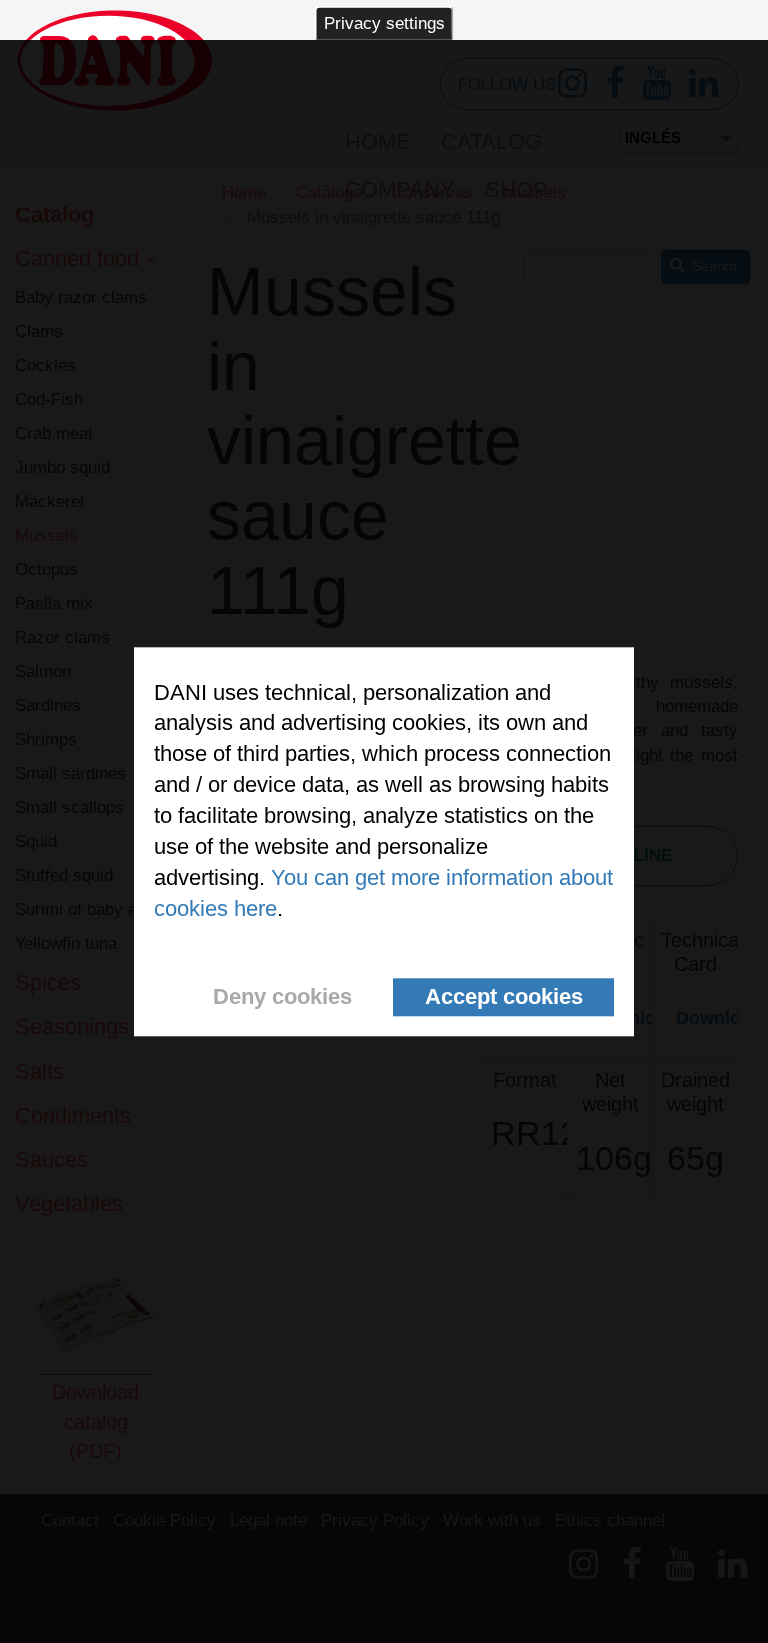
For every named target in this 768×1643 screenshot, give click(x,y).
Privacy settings (384, 23)
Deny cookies (282, 996)
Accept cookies (504, 996)
